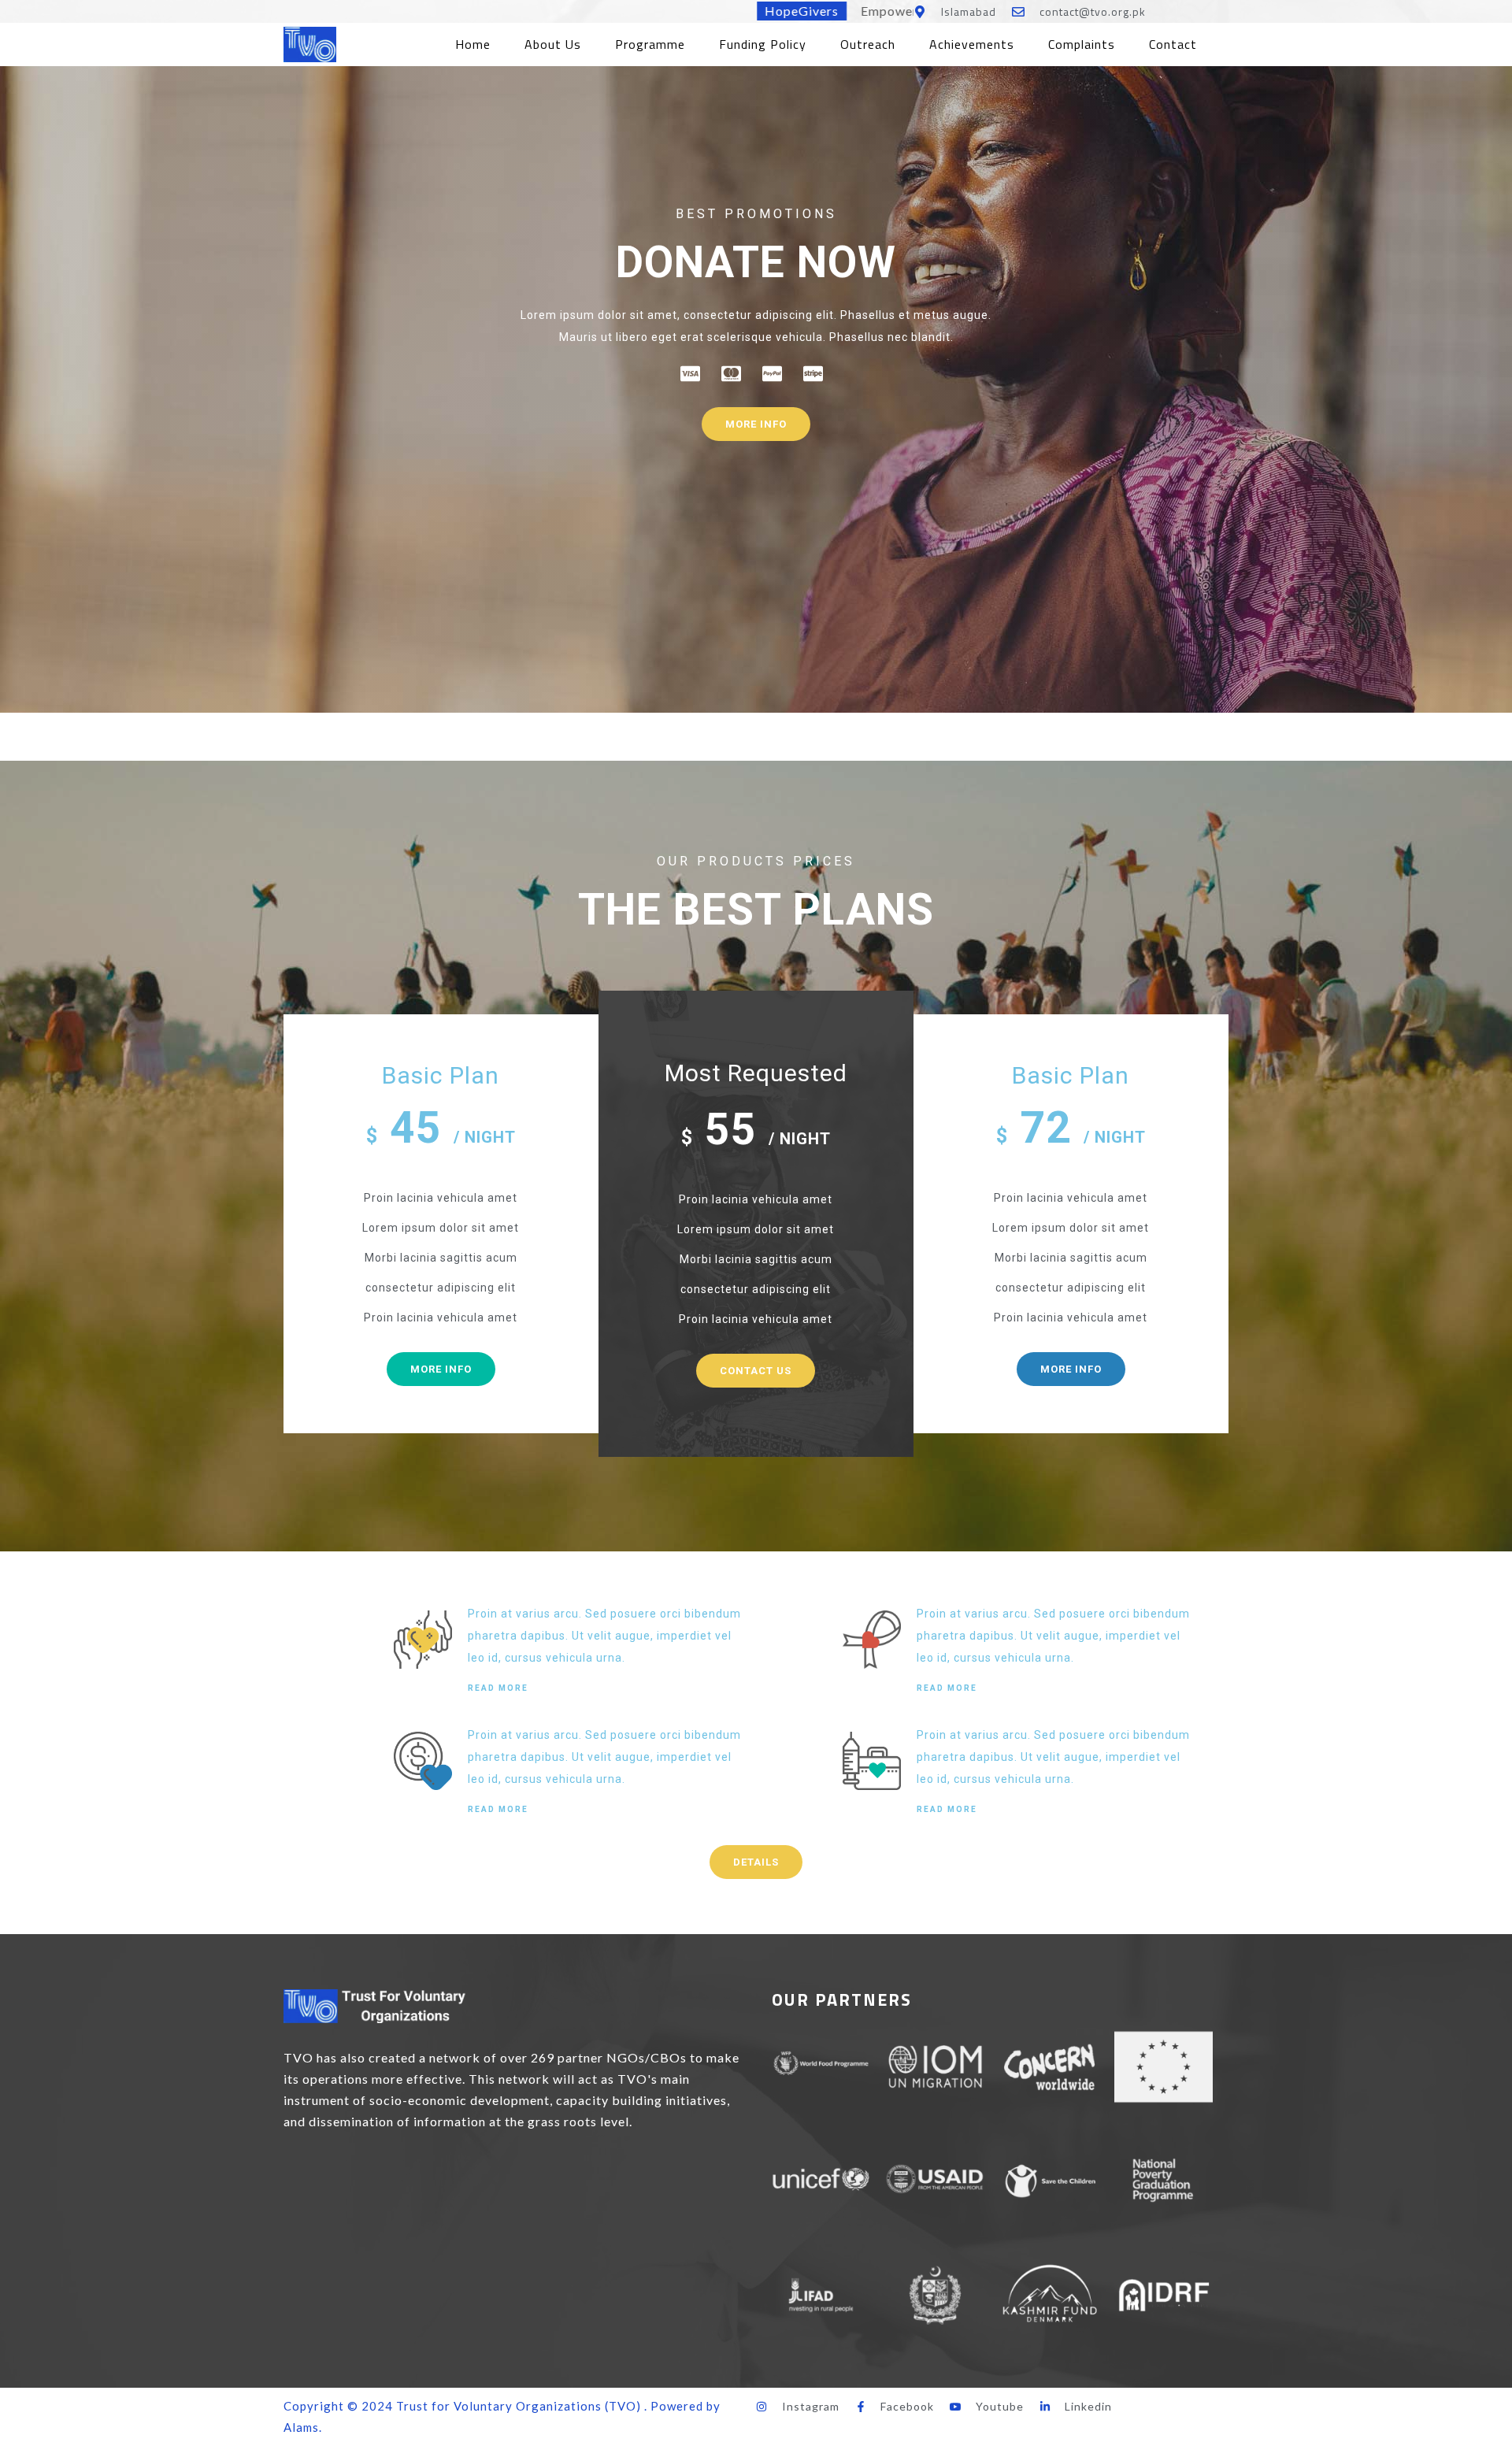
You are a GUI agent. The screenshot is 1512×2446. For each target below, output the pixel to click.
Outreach (868, 44)
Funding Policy (763, 44)
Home (473, 44)
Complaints (1082, 44)
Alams (301, 2427)
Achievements (972, 44)
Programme (650, 44)
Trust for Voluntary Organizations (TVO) (519, 2406)
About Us (553, 44)
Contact (1173, 44)
